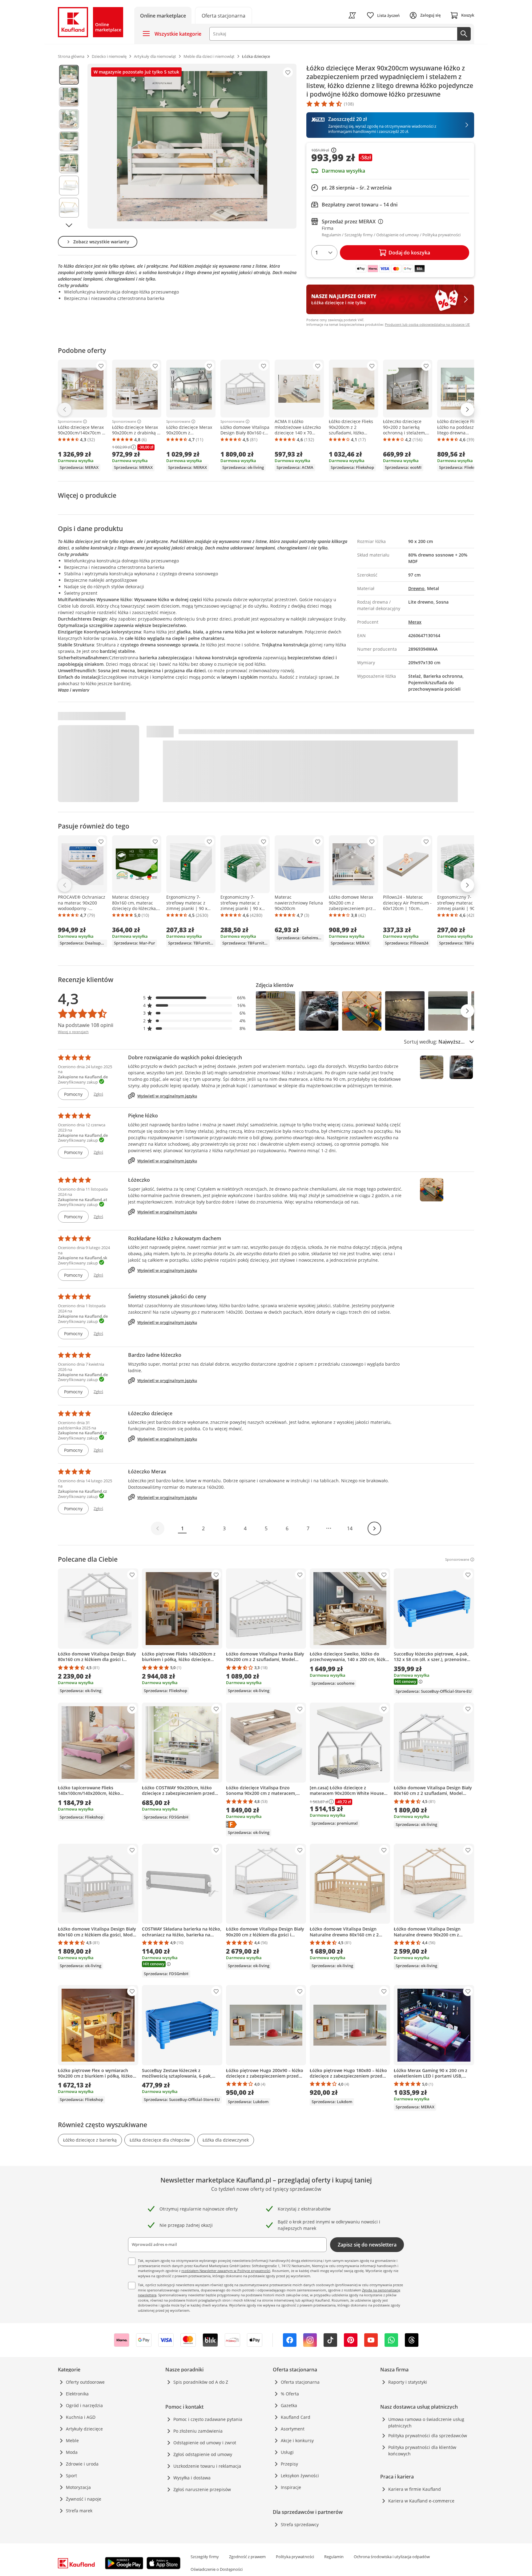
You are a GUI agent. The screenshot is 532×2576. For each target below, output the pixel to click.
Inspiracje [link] (291, 2487)
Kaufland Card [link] (296, 2417)
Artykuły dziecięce (84, 2429)
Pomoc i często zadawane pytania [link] (208, 2419)
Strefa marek (79, 2511)
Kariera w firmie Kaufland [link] (415, 2489)
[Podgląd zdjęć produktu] (69, 146)
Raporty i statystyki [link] (408, 2382)
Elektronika (77, 2394)
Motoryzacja (78, 2487)
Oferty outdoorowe (85, 2382)
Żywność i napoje (84, 2499)
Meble (72, 2440)
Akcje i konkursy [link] (297, 2440)
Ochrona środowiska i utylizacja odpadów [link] (392, 2557)
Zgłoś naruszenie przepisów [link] (202, 2489)
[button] (195, 998)
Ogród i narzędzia (84, 2405)
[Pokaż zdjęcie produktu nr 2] (69, 97)
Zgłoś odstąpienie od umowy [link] (203, 2454)
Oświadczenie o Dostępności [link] (217, 2569)
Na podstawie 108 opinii (86, 1025)
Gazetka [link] (289, 2405)
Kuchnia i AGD (81, 2417)
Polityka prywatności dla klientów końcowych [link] (422, 2450)
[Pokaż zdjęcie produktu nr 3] (69, 119)
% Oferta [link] (290, 2394)
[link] (224, 15)
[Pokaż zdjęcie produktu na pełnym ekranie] (192, 146)
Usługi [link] (287, 2452)
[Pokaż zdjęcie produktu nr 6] (69, 186)
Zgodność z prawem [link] (247, 2557)
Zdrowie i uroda (82, 2464)
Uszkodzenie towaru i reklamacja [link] (207, 2466)
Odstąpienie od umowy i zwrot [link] (205, 2443)
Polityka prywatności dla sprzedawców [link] (428, 2436)
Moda (72, 2452)
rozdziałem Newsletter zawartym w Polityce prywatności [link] (226, 2271)
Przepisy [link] (289, 2464)
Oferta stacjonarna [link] (300, 2382)
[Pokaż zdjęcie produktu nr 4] (69, 141)
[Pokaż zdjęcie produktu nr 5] (69, 163)
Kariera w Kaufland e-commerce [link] (421, 2501)
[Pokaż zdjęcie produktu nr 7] (69, 208)
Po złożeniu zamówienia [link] (198, 2431)
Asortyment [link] (293, 2429)
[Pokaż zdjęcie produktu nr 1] (69, 75)
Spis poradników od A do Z (201, 2382)
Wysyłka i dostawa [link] (192, 2478)
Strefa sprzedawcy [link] (300, 2524)
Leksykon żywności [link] (300, 2476)
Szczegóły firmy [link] (205, 2557)
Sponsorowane (70, 421)
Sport (71, 2476)
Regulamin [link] (334, 2557)
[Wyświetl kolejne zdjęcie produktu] (69, 225)
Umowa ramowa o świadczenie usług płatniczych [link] (426, 2422)
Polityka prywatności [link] (295, 2557)
